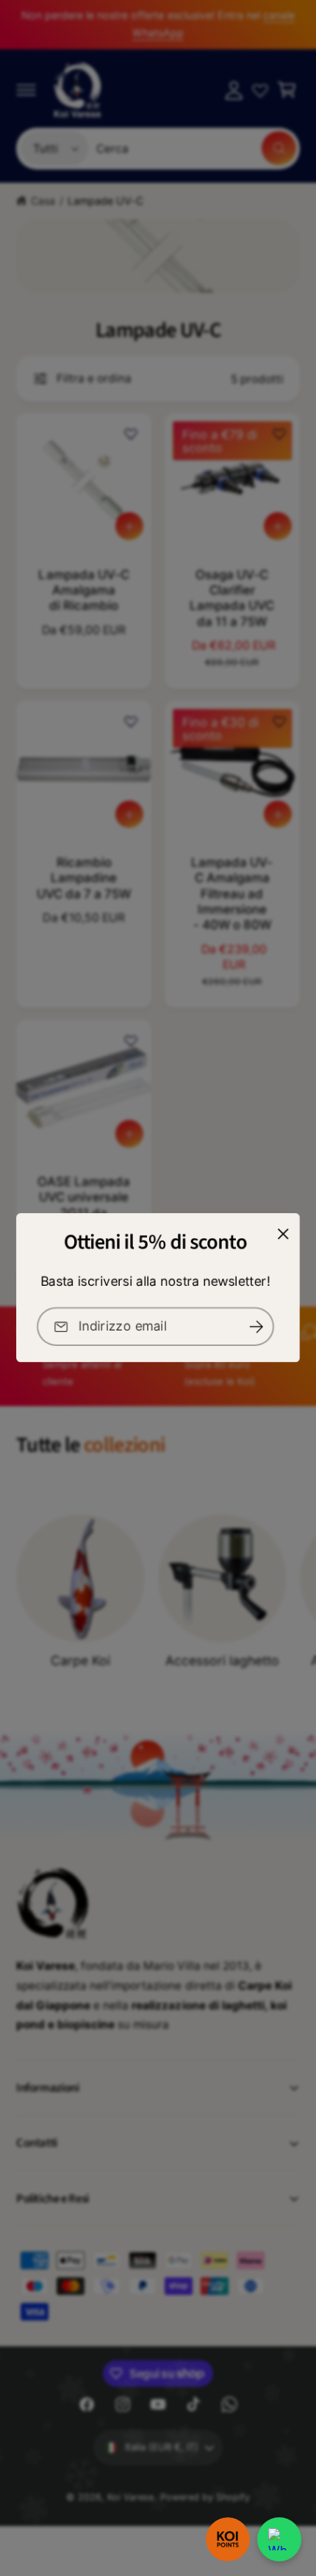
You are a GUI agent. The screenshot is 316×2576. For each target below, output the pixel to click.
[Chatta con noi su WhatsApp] (279, 2539)
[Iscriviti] (256, 1327)
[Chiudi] (283, 1234)
